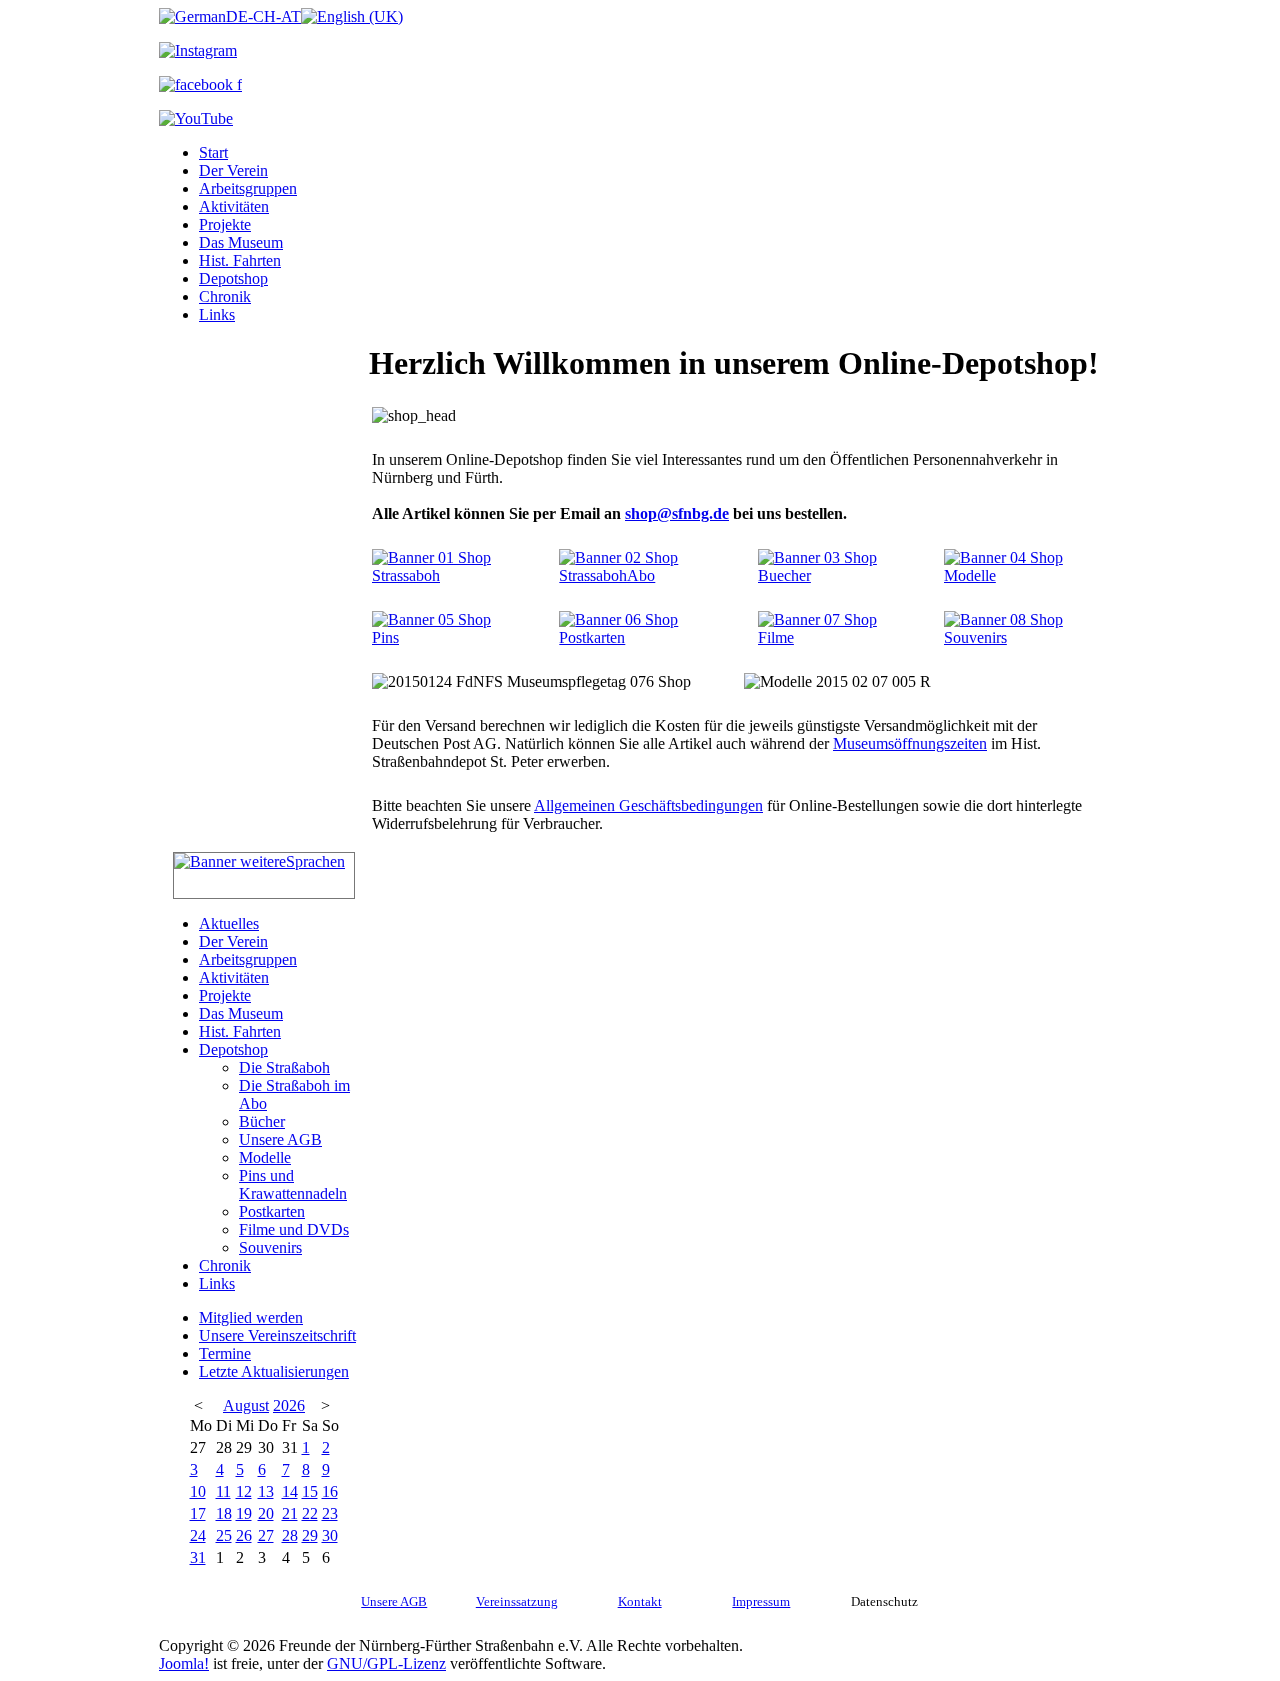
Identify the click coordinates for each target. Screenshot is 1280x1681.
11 (223, 1491)
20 (266, 1513)
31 (198, 1557)
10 (198, 1491)
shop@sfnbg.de (677, 513)
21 (290, 1513)
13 (266, 1491)
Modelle (265, 1157)
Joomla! (184, 1663)
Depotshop (233, 278)
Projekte (225, 224)
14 (290, 1491)
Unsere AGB (280, 1139)
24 (198, 1535)
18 (224, 1513)
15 (310, 1491)
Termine (225, 1353)
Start (213, 152)
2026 (289, 1405)
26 (244, 1535)
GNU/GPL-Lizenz (386, 1663)
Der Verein (233, 170)
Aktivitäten (234, 206)
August (246, 1405)
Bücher (262, 1121)
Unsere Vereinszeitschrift (277, 1335)
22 (310, 1513)
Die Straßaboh (284, 1067)
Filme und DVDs (294, 1229)
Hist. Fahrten (240, 260)
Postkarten (272, 1211)
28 (290, 1535)
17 (198, 1513)
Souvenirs (270, 1247)
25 (224, 1535)
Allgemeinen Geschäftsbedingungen (648, 805)
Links (217, 314)
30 (330, 1535)
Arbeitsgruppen (248, 188)
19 (244, 1513)
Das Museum (241, 242)
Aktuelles (229, 923)
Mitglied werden (251, 1317)
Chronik (225, 296)
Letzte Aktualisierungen (274, 1371)
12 (244, 1491)
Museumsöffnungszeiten (910, 743)
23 (330, 1513)
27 (266, 1535)
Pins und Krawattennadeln (293, 1184)
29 (310, 1535)
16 (330, 1491)
